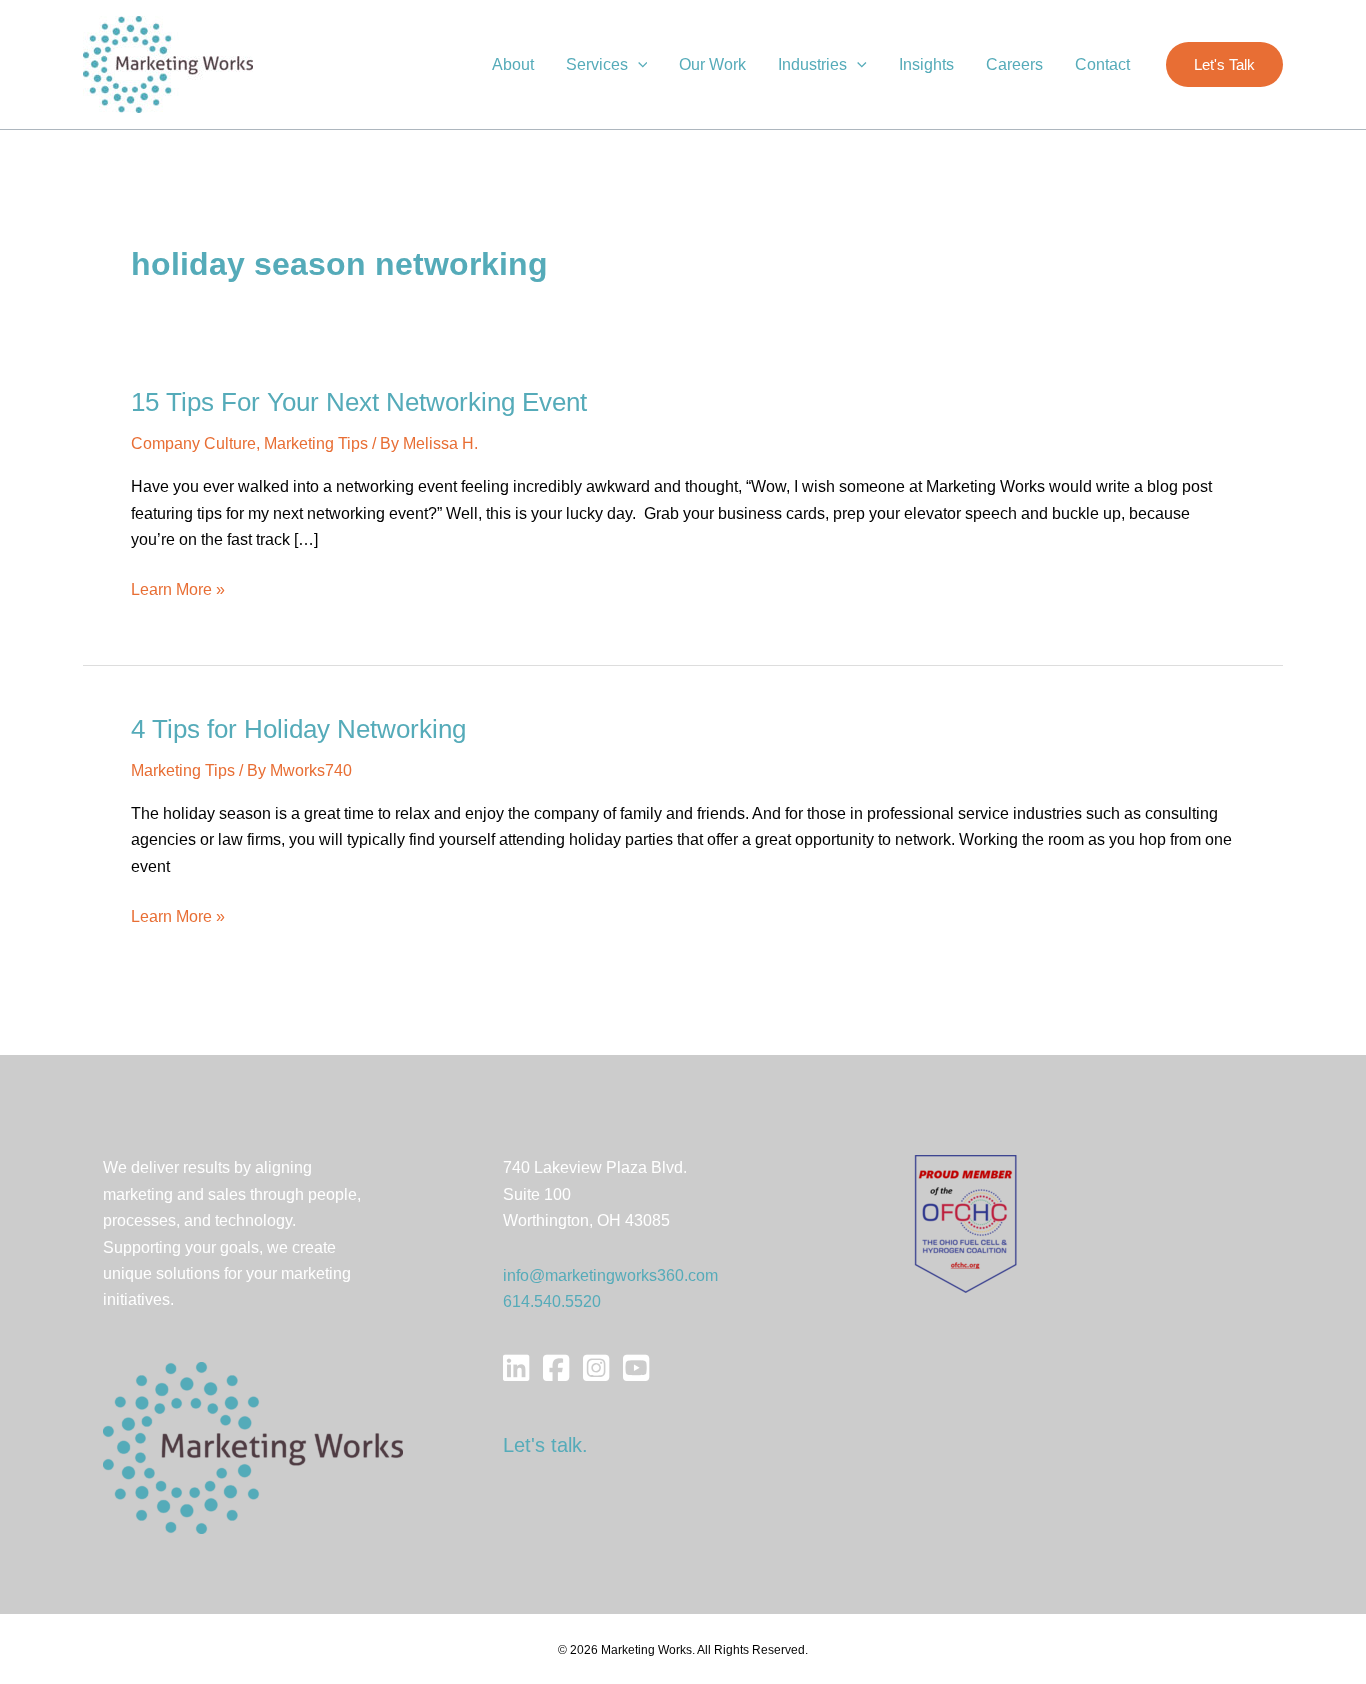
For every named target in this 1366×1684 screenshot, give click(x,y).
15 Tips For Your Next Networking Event (359, 402)
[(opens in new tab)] (965, 1223)
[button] (638, 65)
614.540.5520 (552, 1301)
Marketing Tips (316, 443)
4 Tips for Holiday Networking (298, 729)
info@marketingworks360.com (610, 1275)
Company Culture (193, 443)
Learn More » (178, 591)
